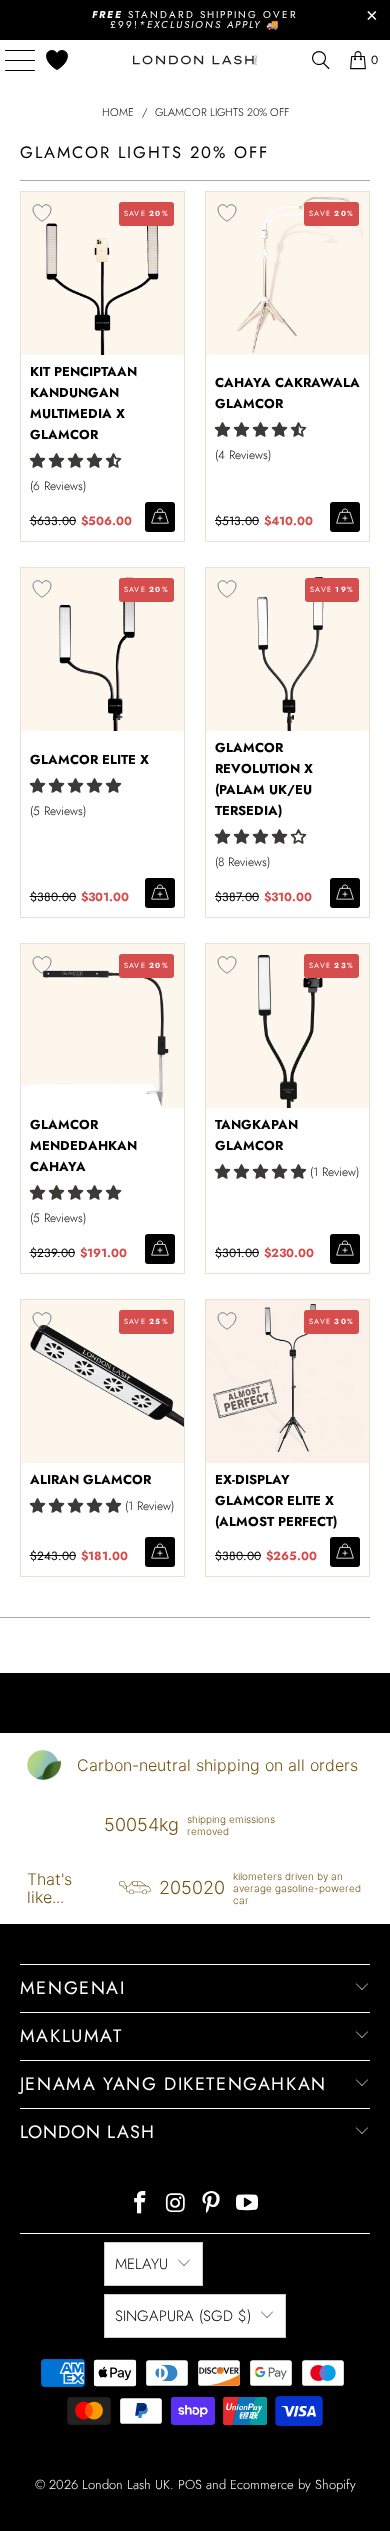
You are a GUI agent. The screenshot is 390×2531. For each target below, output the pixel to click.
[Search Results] (321, 60)
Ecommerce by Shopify (293, 2484)
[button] (75, 461)
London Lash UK (126, 2484)
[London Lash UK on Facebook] (141, 2204)
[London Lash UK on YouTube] (248, 2204)
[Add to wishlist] (42, 213)
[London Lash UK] (195, 60)
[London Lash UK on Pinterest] (212, 2204)
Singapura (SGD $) (183, 2316)
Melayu (141, 2264)
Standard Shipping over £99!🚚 (195, 19)
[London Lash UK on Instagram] (176, 2204)
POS (190, 2484)
